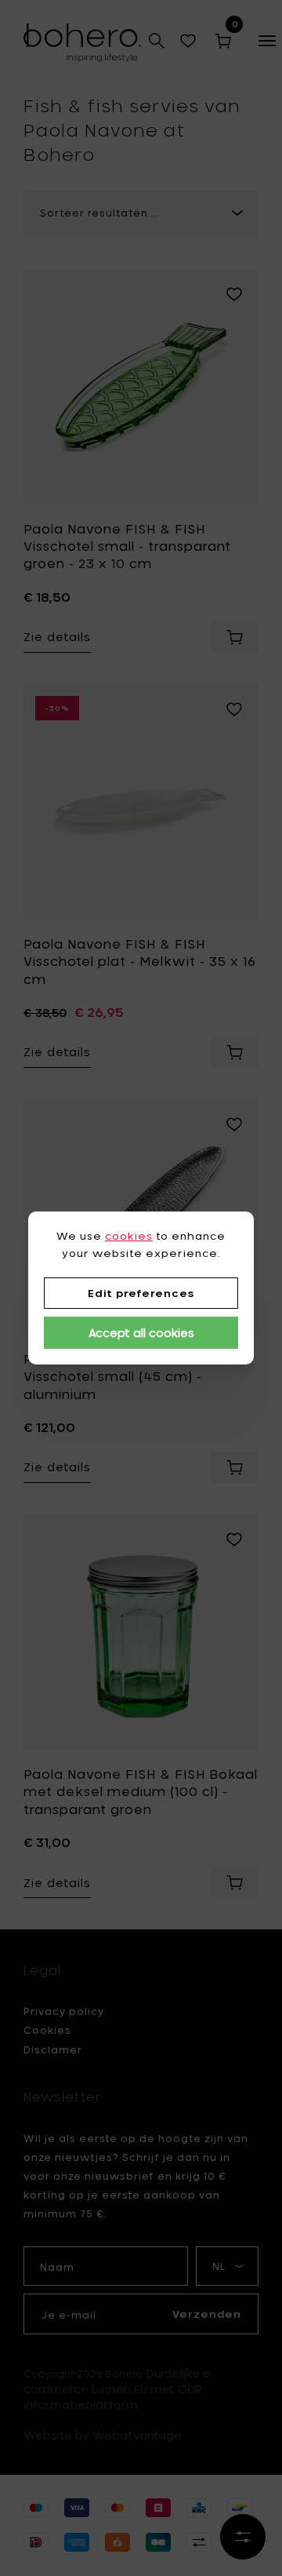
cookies (129, 1236)
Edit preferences (141, 1293)
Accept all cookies (141, 1333)
